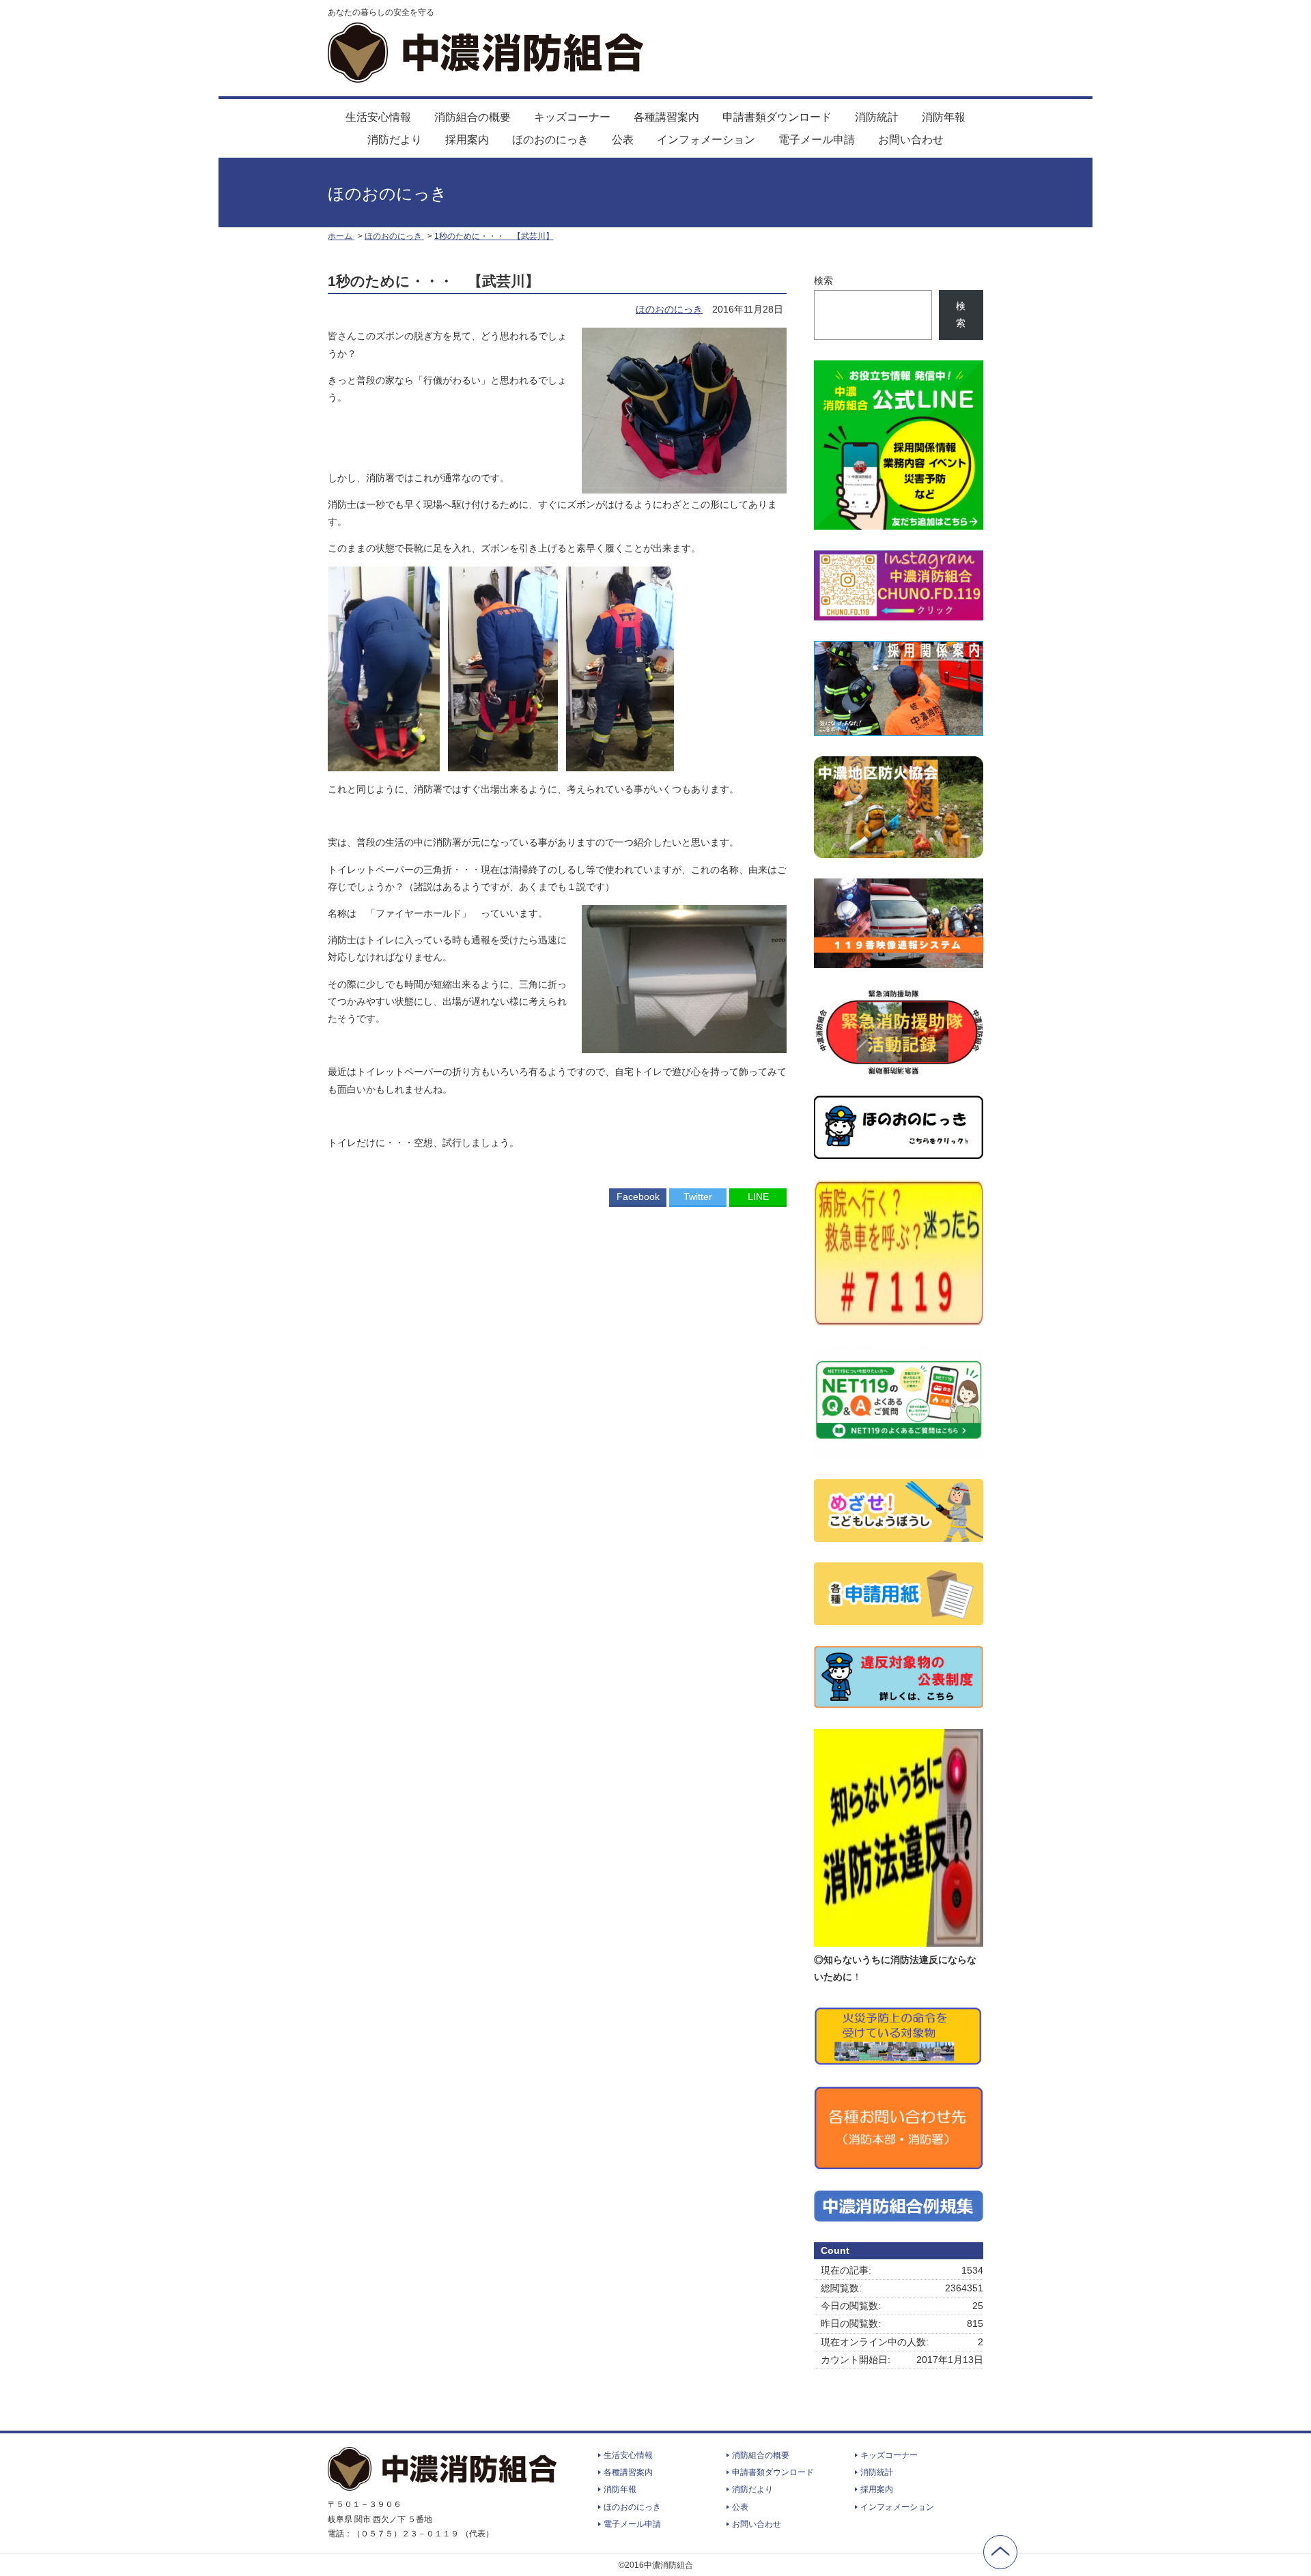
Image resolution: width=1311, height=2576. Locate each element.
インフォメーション (706, 140)
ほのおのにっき (550, 140)
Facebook (638, 1197)
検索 (823, 281)
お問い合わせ (911, 140)
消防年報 (944, 117)
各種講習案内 (666, 117)
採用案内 (467, 140)
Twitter (698, 1197)
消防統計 (877, 117)
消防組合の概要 (473, 117)
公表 (623, 140)
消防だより (395, 140)
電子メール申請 (817, 140)
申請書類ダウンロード (777, 117)
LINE (758, 1197)
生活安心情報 (378, 117)
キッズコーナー (572, 117)
